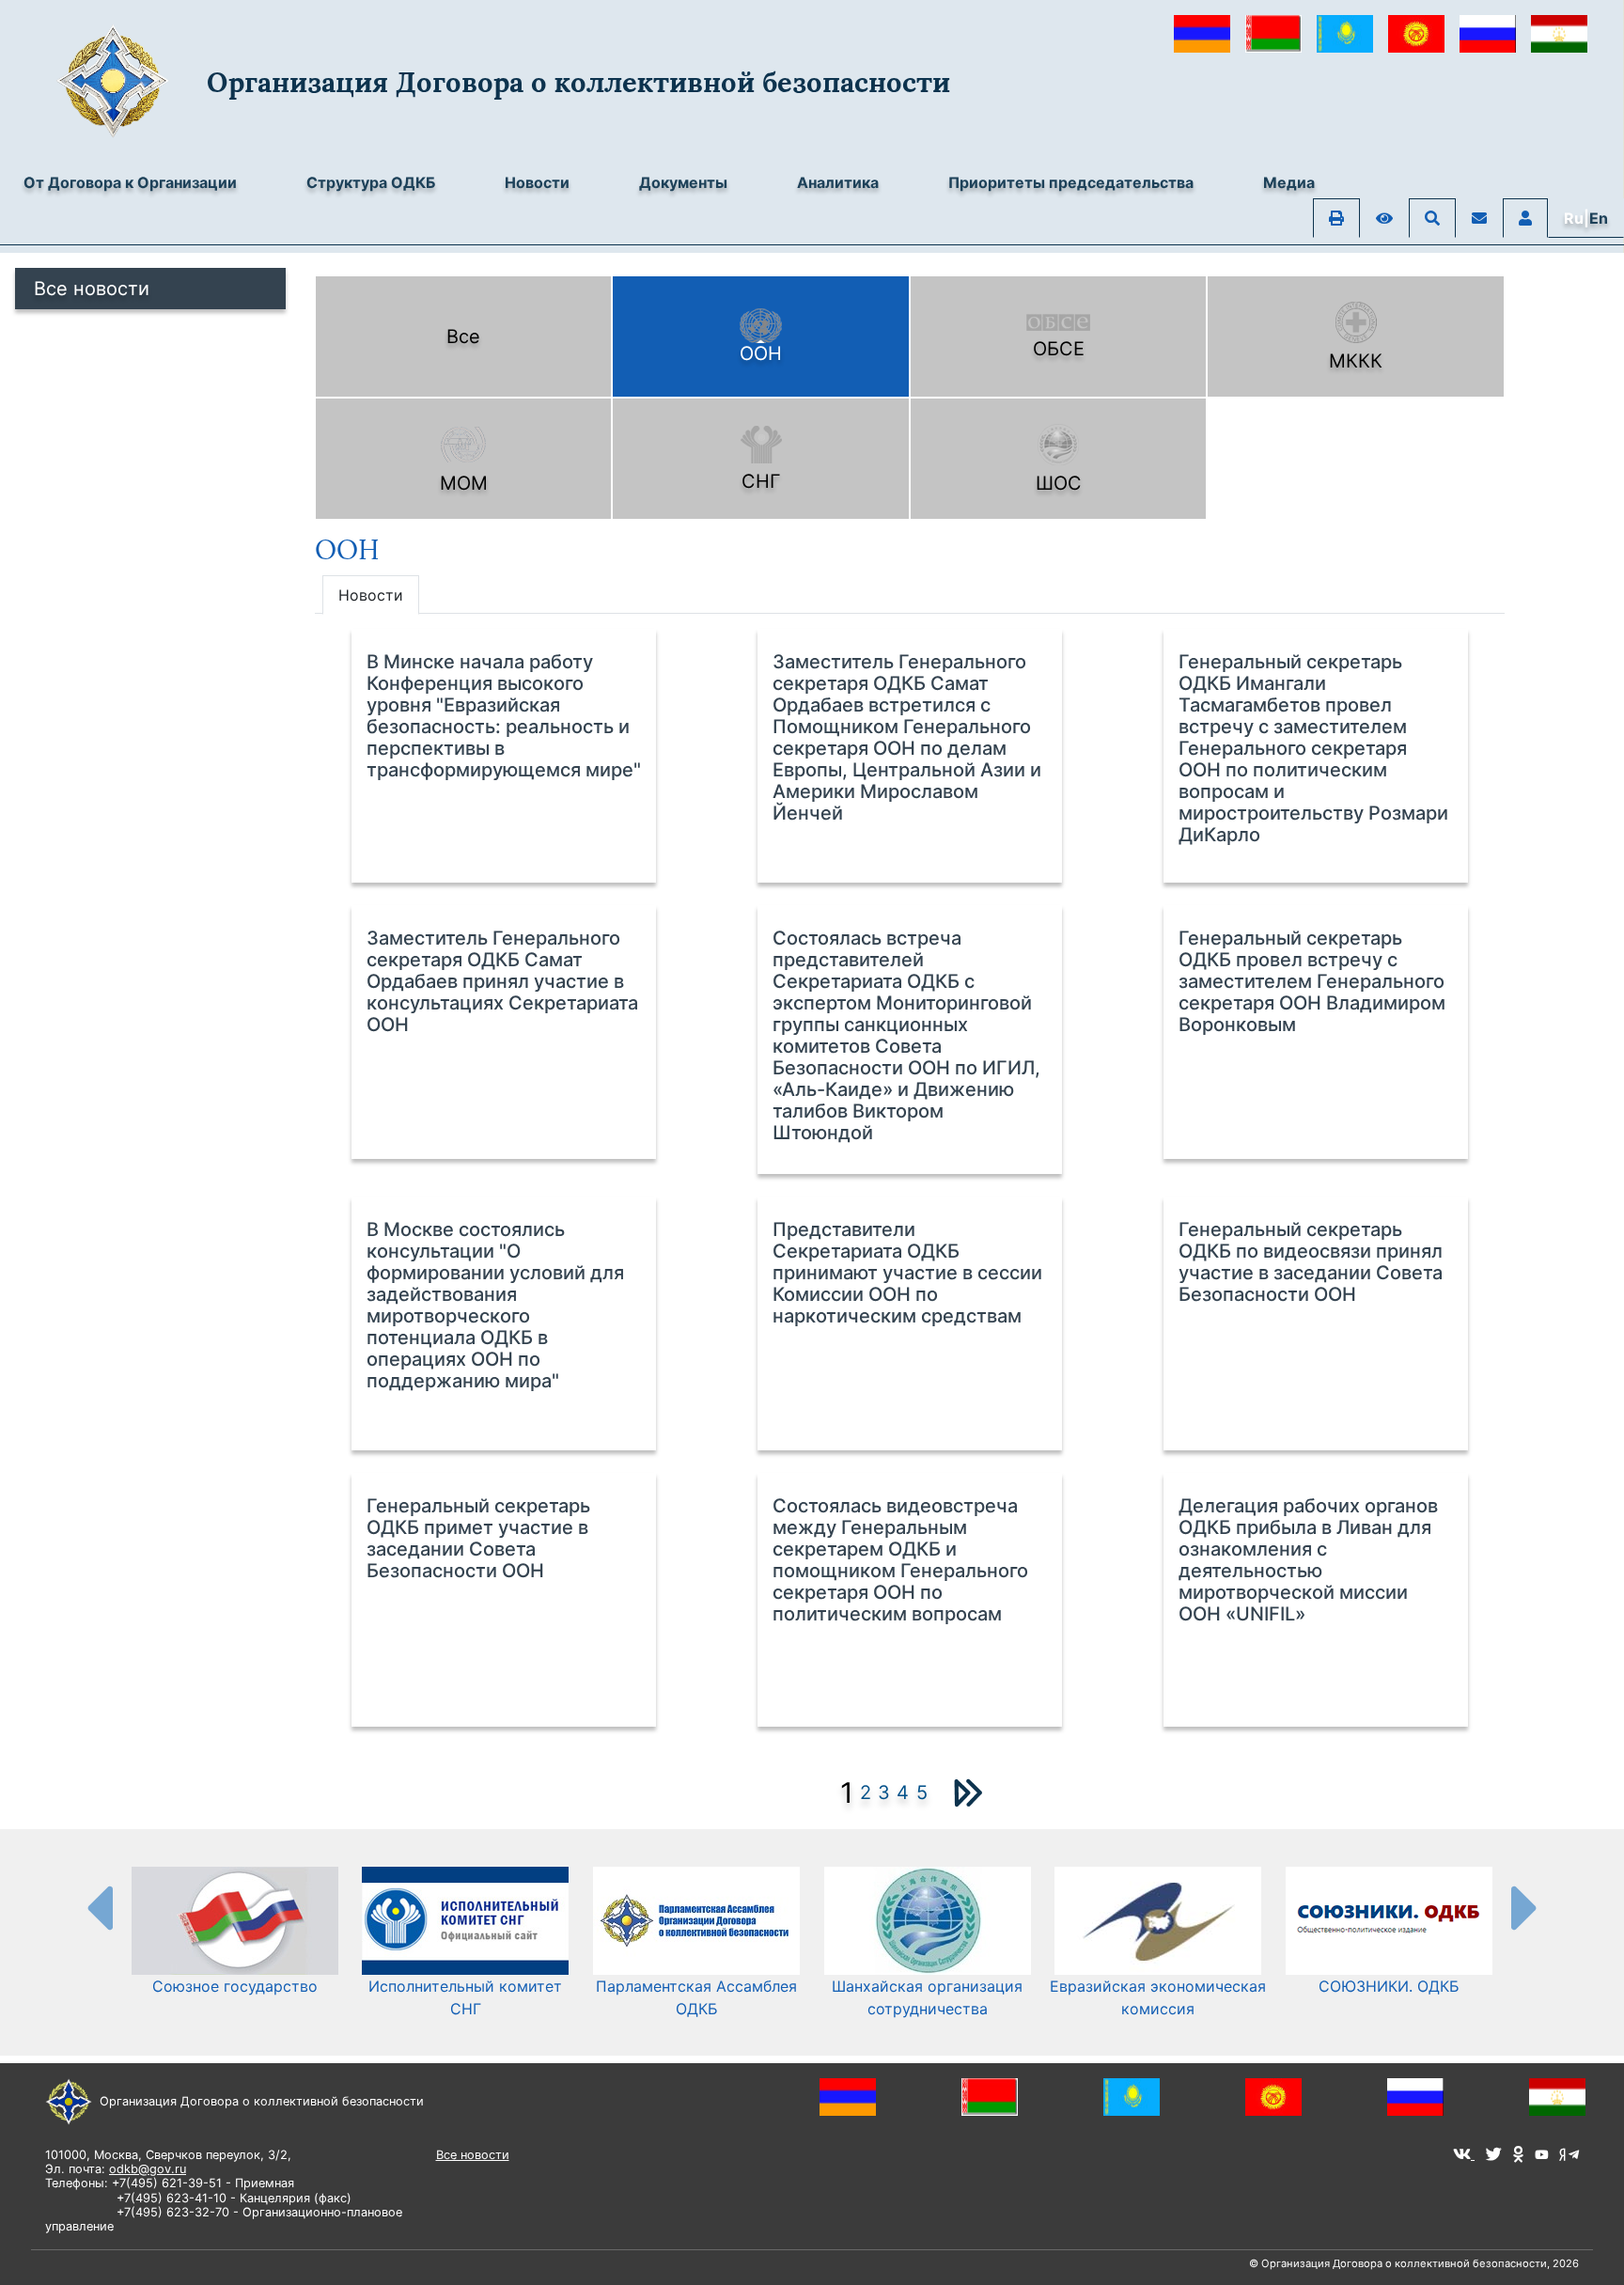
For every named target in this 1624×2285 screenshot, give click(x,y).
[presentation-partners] (99, 1907)
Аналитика (838, 182)
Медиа (1289, 182)
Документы (683, 182)
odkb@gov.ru (148, 2169)
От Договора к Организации (130, 182)
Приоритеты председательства (1071, 182)
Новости (537, 182)
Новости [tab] (371, 595)
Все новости (92, 289)
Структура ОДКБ (371, 182)
